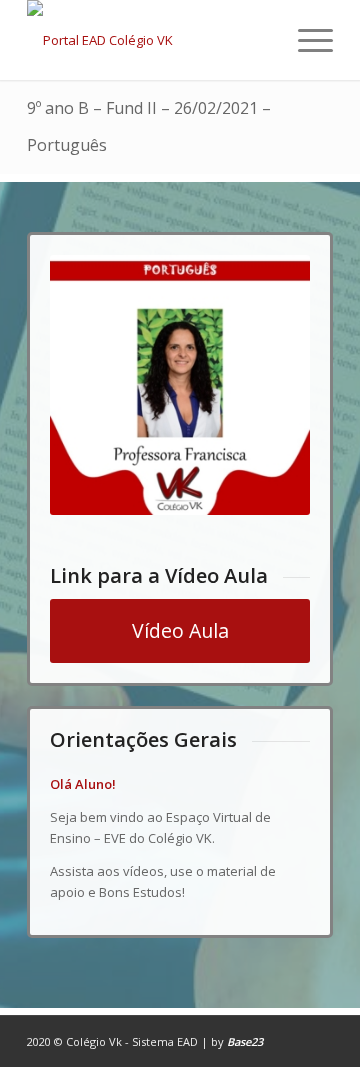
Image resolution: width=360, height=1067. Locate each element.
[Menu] (305, 40)
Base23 (245, 1041)
